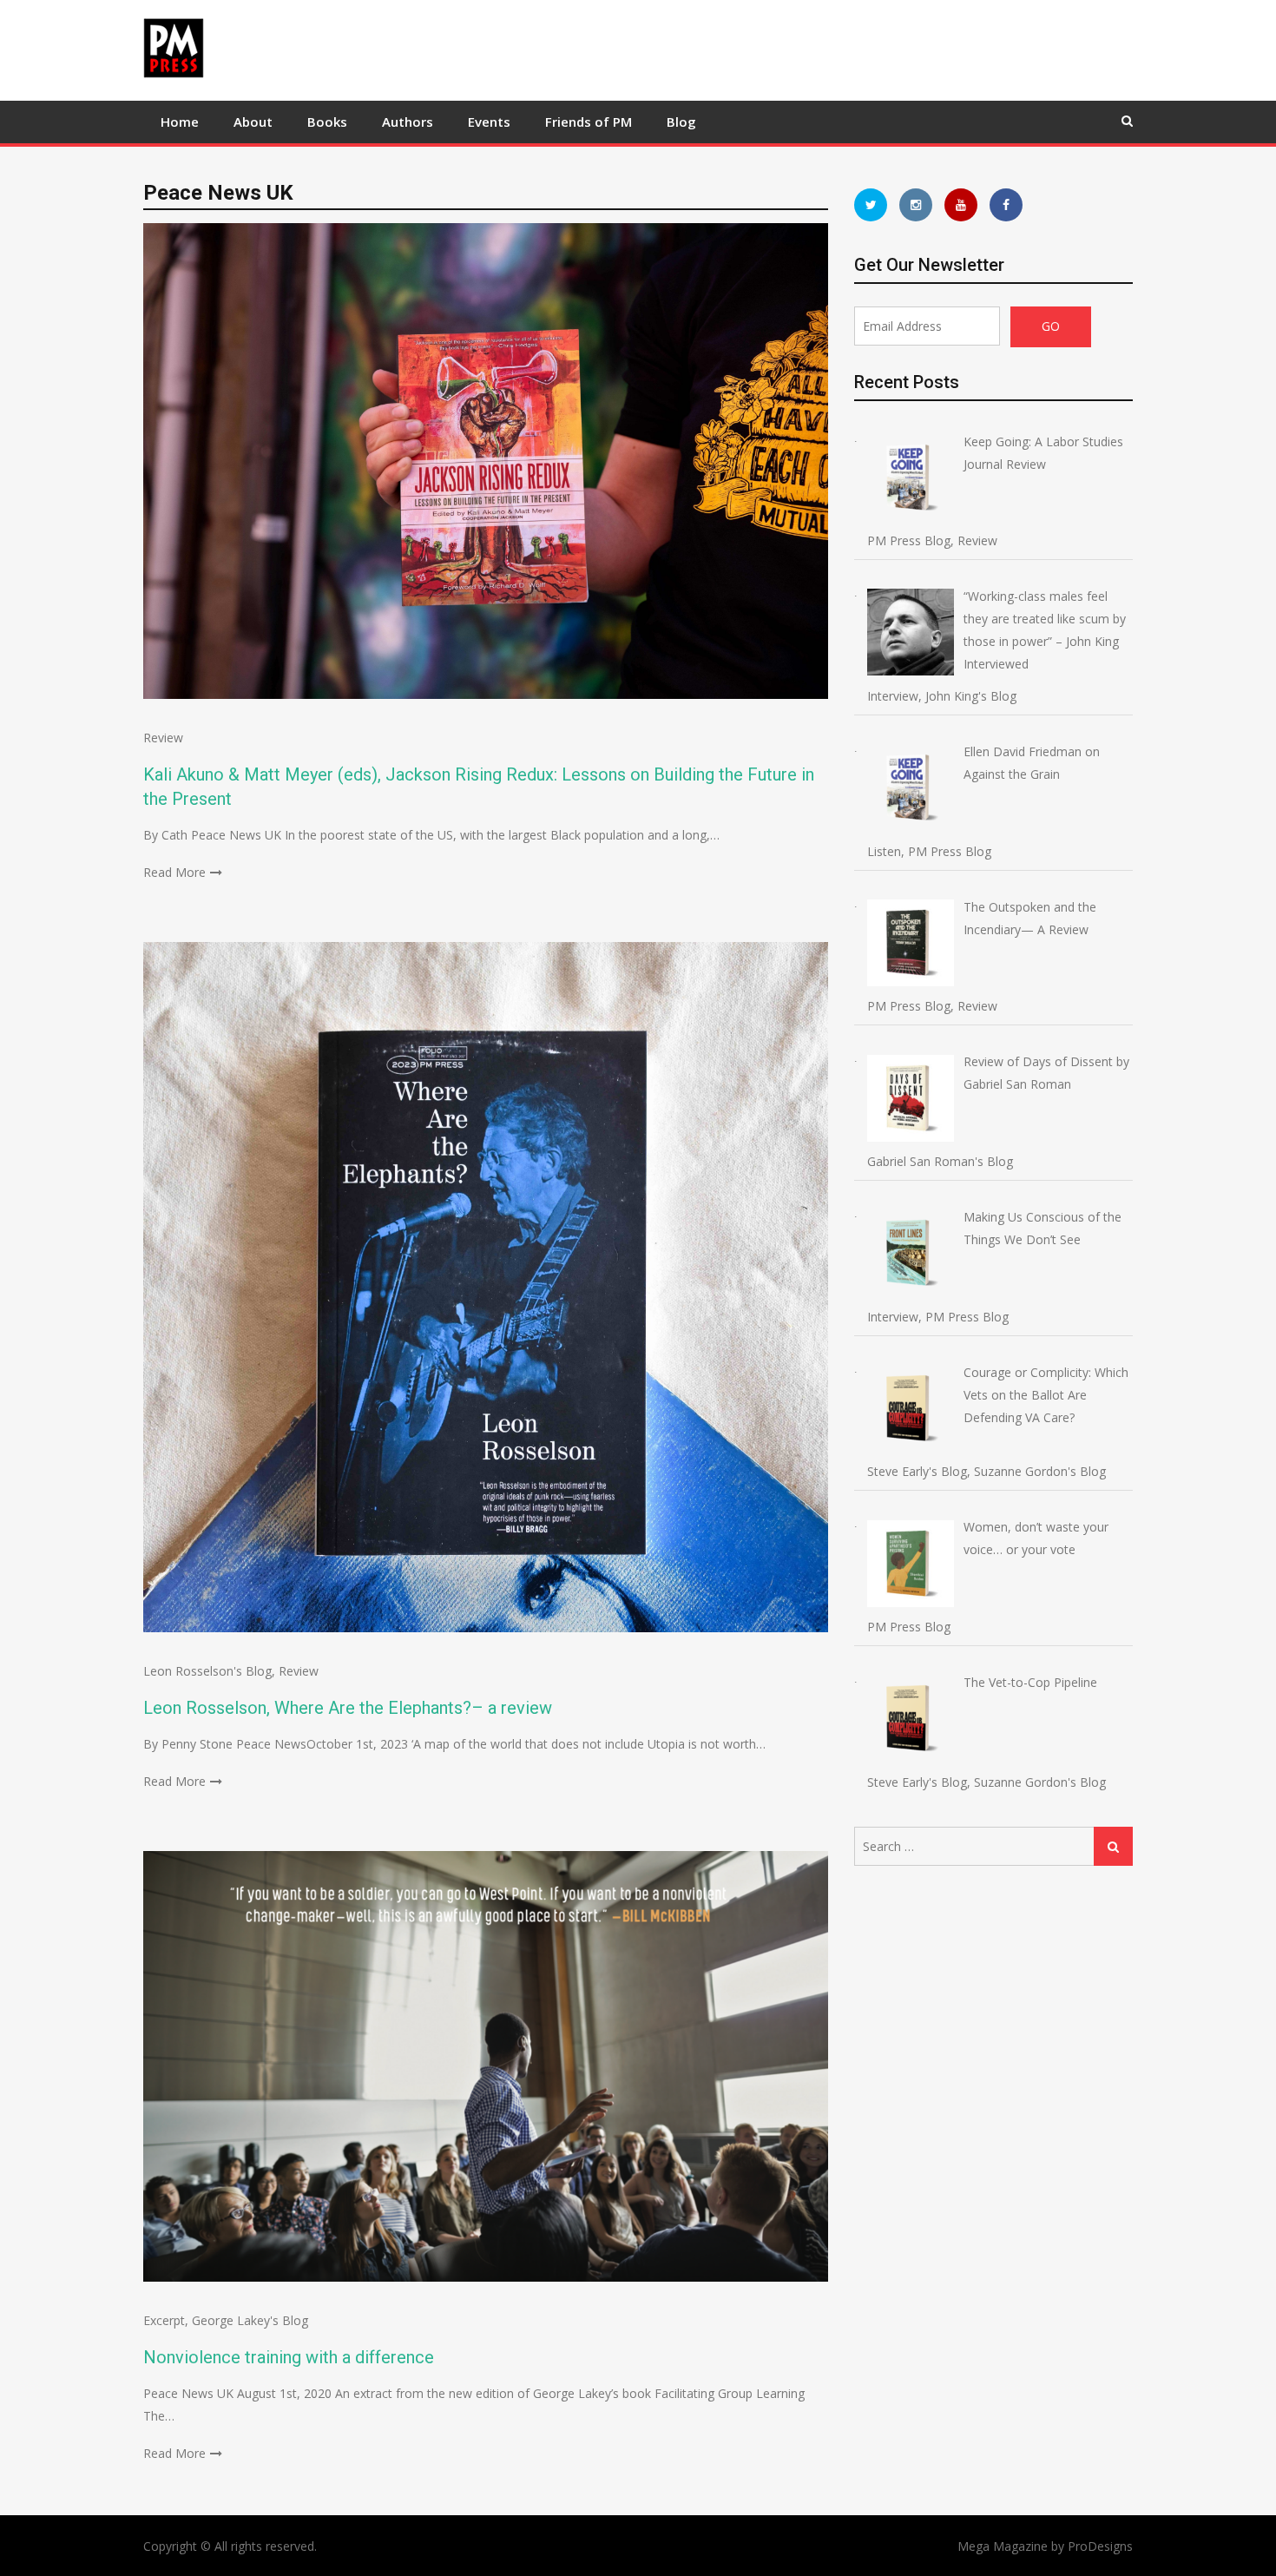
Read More (174, 872)
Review (163, 738)
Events (489, 122)
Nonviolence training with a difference (289, 2357)
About (253, 122)
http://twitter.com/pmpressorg (871, 205)
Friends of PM (589, 122)
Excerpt (164, 2320)
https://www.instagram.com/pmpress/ (916, 205)
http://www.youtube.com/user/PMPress (961, 205)
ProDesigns (1100, 2546)
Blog (681, 122)
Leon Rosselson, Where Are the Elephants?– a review (348, 1708)
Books (327, 122)
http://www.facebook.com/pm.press (1006, 205)
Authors (408, 122)
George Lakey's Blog (250, 2320)
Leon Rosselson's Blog (207, 1671)
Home (180, 122)
